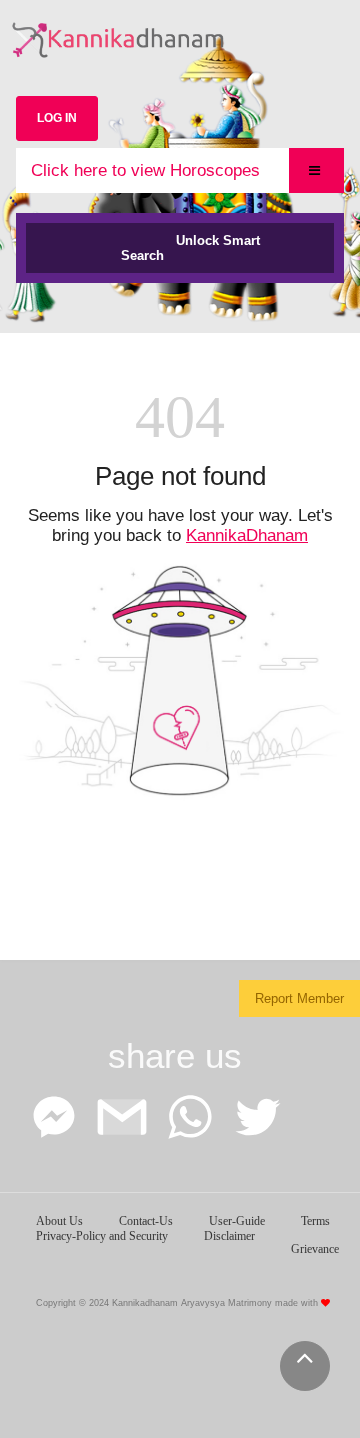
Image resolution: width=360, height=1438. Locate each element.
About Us (59, 1221)
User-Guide (237, 1221)
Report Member (299, 998)
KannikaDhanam (247, 535)
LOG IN (57, 118)
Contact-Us (146, 1221)
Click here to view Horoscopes (145, 170)
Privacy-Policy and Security (102, 1236)
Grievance (315, 1249)
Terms (315, 1221)
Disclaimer (229, 1236)
